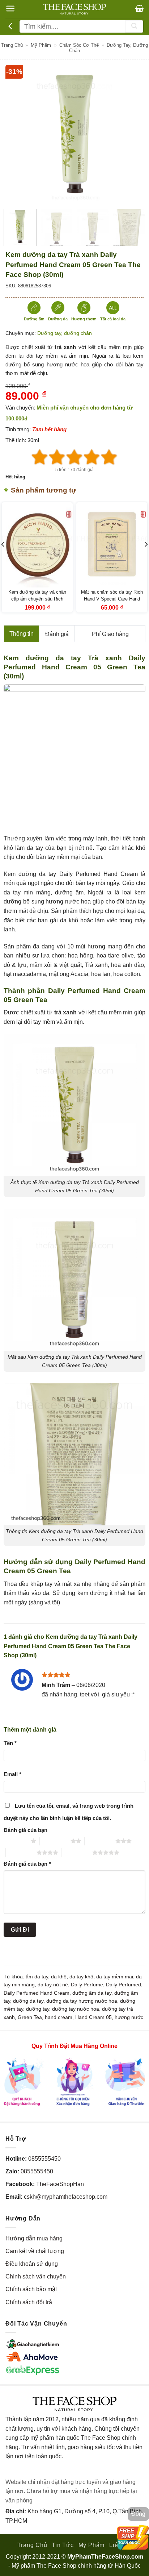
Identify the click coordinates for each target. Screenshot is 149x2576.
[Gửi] (134, 26)
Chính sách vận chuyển (36, 2276)
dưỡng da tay (28, 2001)
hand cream (59, 2017)
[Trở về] (11, 26)
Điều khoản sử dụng (32, 2264)
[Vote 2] (57, 457)
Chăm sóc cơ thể (79, 45)
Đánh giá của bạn (25, 1830)
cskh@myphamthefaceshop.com (66, 2197)
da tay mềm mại (115, 1977)
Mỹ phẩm (41, 45)
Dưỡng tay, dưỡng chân (65, 333)
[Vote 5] (109, 457)
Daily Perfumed (124, 1985)
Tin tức (63, 2545)
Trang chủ (12, 45)
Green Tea (30, 2017)
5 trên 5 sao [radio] (77, 1852)
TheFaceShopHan (60, 2184)
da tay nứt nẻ (53, 1985)
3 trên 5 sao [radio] (100, 1841)
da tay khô (81, 1977)
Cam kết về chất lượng (35, 2251)
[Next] (132, 134)
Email (12, 1774)
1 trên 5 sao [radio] (15, 1841)
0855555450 (44, 2159)
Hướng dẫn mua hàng (34, 2238)
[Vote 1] (40, 457)
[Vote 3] (74, 457)
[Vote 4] (92, 457)
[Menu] (10, 9)
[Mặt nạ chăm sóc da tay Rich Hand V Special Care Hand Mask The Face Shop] (112, 545)
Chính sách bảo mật (31, 2289)
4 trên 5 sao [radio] (21, 1852)
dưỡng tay (38, 2009)
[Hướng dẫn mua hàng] (74, 2081)
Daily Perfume (87, 1985)
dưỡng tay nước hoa (76, 2009)
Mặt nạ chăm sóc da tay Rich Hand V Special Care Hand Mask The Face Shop (112, 599)
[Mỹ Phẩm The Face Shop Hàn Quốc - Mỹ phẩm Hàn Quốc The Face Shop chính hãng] (74, 9)
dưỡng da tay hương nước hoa (82, 2001)
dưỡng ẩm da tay (92, 1993)
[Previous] (17, 134)
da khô (59, 1977)
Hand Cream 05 (93, 2017)
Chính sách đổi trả (29, 2302)
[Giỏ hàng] (139, 8)
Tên (10, 1743)
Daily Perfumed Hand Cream (37, 1993)
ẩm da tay (37, 1977)
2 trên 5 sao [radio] (55, 1841)
